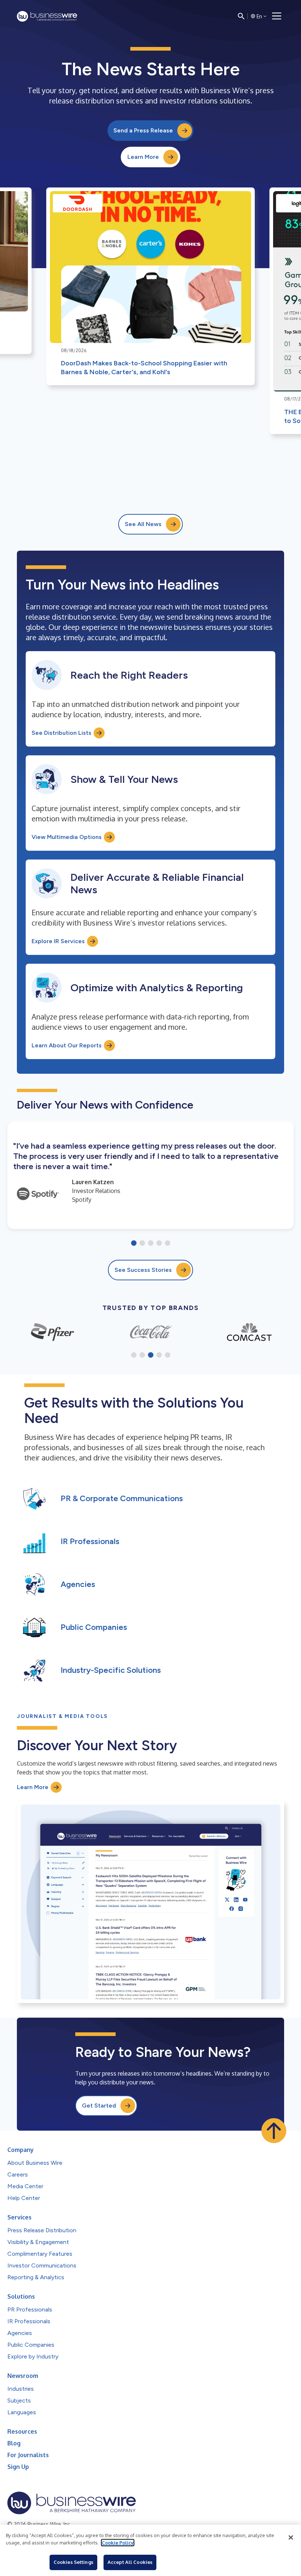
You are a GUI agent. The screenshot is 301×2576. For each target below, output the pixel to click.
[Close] (291, 2537)
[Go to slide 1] (134, 1244)
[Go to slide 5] (168, 1244)
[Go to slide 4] (159, 1244)
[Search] (241, 16)
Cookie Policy (118, 2543)
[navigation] (277, 16)
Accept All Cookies (130, 2562)
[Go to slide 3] (151, 1244)
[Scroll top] (274, 2131)
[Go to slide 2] (142, 1244)
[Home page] (47, 16)
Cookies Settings (73, 2562)
